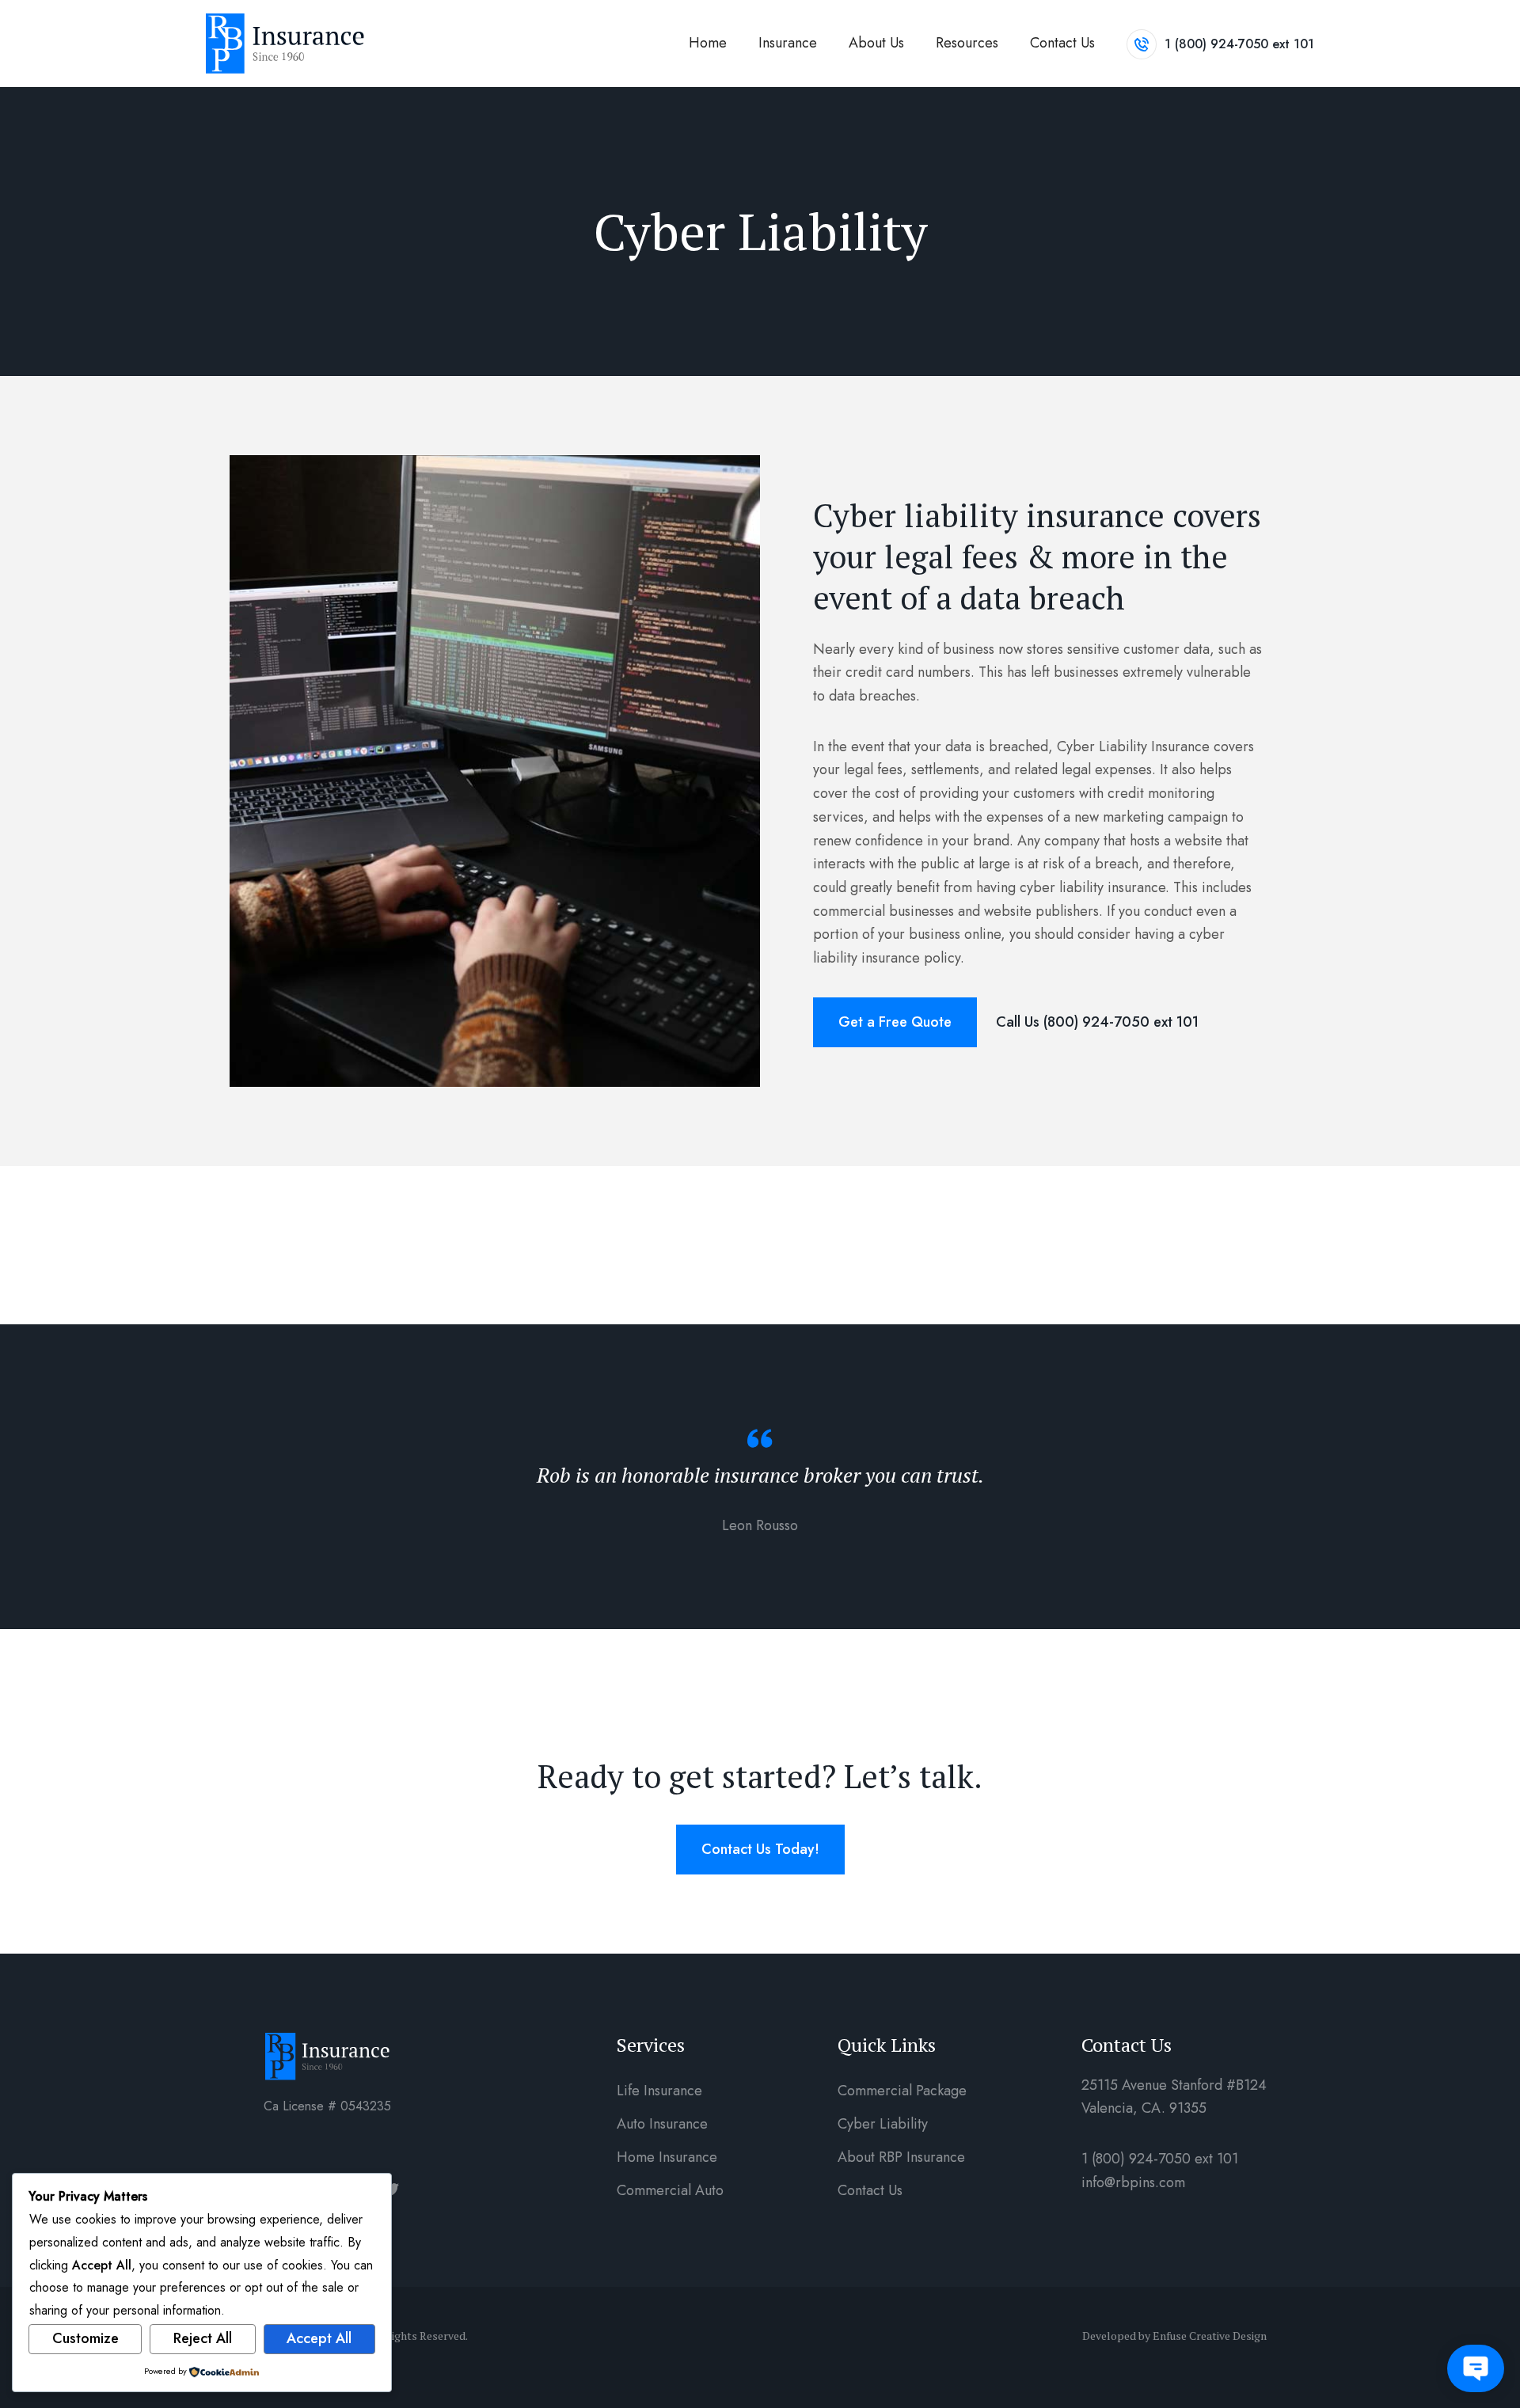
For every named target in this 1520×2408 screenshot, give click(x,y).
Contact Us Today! (760, 1849)
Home (708, 43)
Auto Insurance (662, 2124)
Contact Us (1062, 43)
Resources (967, 43)
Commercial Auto (670, 2190)
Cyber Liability (883, 2124)
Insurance (788, 43)
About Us (876, 43)
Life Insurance (659, 2091)
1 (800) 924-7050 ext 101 (1160, 2159)
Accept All (319, 2338)
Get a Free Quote (895, 1022)
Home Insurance (667, 2157)
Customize (85, 2338)
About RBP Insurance (901, 2157)
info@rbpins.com (1133, 2182)
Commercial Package (902, 2091)
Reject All (203, 2338)
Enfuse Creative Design (1210, 2336)
